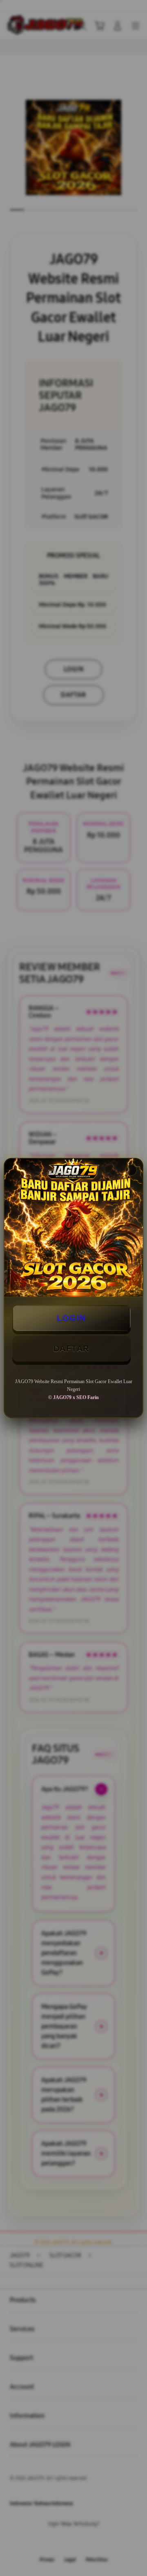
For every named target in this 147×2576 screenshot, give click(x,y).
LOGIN (71, 1318)
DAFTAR (71, 1348)
